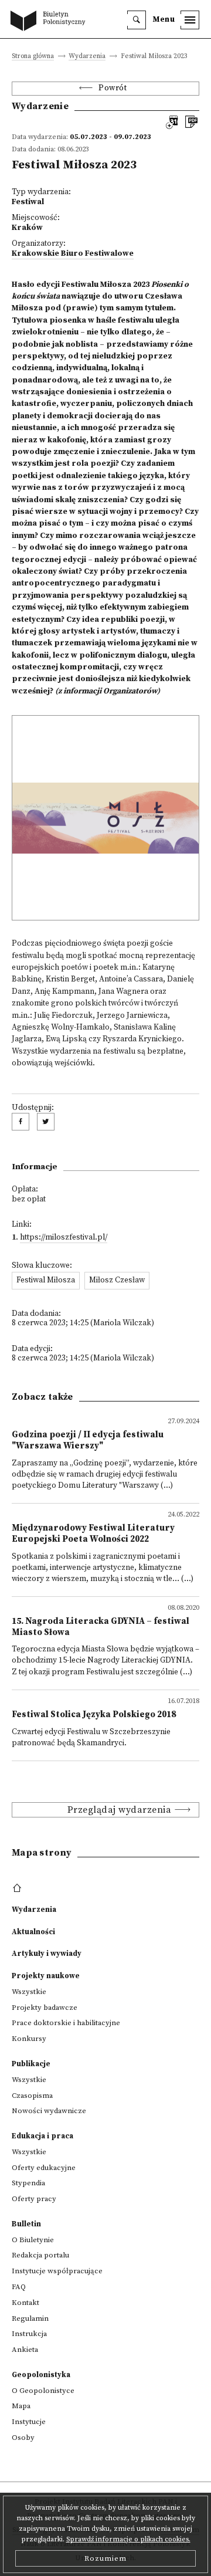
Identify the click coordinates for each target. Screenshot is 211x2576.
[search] (137, 20)
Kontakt (25, 2303)
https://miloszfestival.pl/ (64, 1238)
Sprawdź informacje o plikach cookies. (128, 2539)
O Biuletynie (33, 2240)
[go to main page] (50, 22)
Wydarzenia (87, 57)
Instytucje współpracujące (57, 2271)
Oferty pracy (34, 2199)
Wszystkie (29, 1992)
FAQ (19, 2287)
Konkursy (29, 2039)
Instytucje (29, 2422)
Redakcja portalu (40, 2255)
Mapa (21, 2406)
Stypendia (28, 2183)
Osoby (23, 2438)
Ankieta (25, 2350)
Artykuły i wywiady (47, 1954)
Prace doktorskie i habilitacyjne (66, 2023)
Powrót (113, 88)
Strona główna (33, 57)
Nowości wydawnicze (49, 2111)
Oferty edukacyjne (44, 2168)
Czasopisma (32, 2096)
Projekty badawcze (45, 2008)
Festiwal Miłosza (46, 1280)
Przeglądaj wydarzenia (120, 1810)
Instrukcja (29, 2334)
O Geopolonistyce (43, 2391)
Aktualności (33, 1932)
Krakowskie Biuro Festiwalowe (73, 254)
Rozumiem (105, 2558)
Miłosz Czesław (117, 1280)
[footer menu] (18, 1888)
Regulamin (30, 2318)
